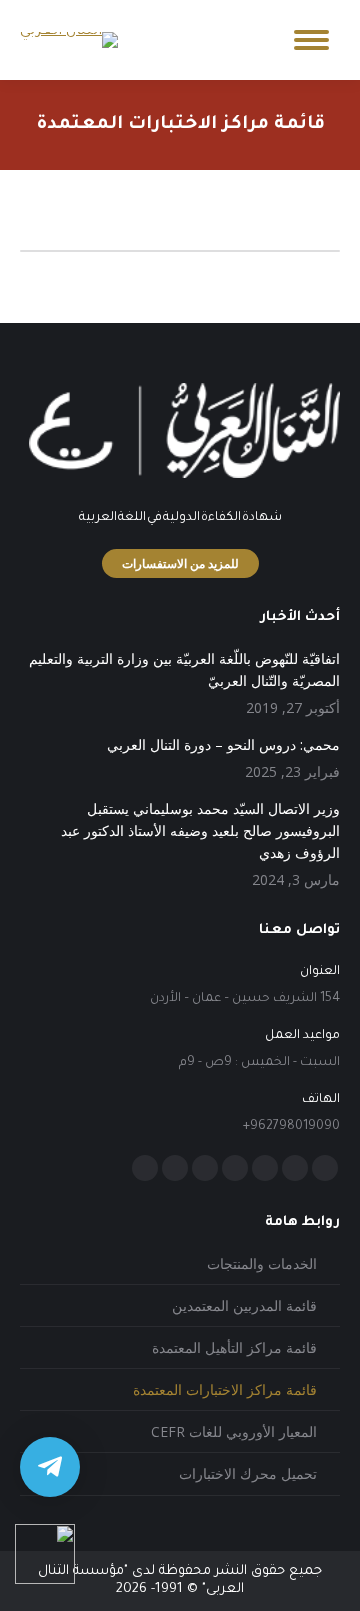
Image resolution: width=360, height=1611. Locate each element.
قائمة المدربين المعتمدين (244, 1305)
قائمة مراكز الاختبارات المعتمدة (225, 1389)
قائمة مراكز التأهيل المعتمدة (234, 1347)
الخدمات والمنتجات (262, 1263)
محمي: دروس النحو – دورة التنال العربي (223, 744)
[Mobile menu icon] (311, 40)
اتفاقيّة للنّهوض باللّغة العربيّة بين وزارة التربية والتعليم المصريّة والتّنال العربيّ (184, 669)
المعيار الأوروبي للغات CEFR (234, 1431)
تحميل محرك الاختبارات (248, 1473)
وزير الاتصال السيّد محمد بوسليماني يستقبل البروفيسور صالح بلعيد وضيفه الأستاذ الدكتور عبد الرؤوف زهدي (200, 830)
